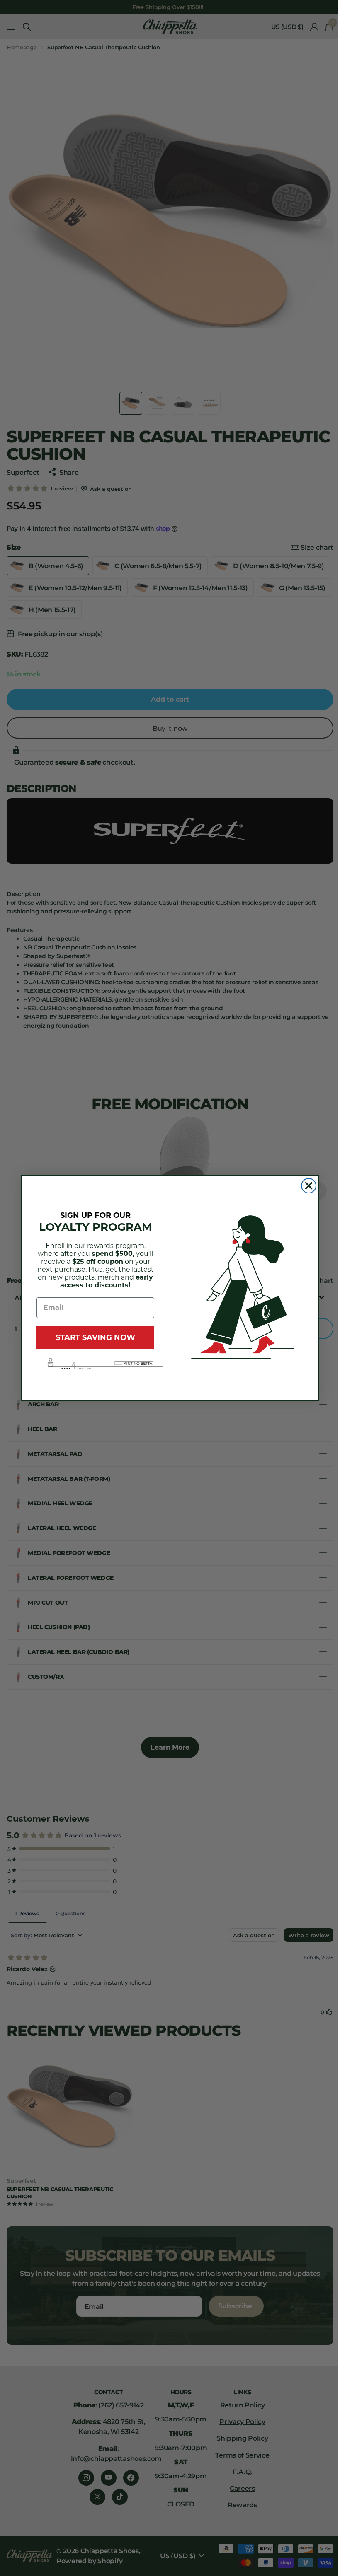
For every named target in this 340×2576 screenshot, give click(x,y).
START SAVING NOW (92, 1337)
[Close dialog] (306, 1186)
